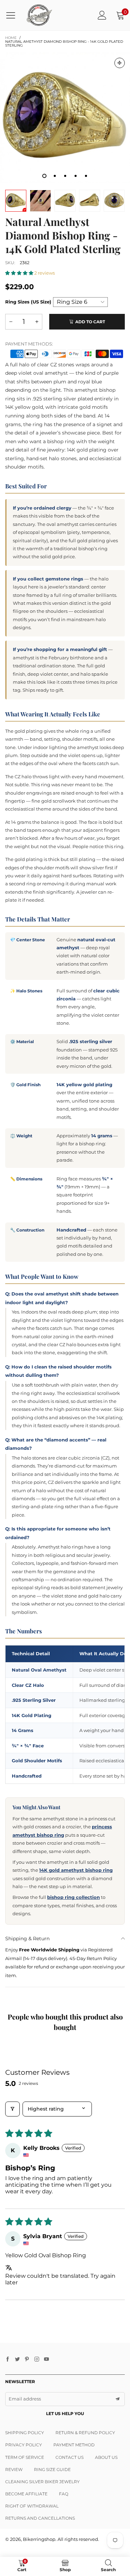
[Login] (102, 15)
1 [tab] (44, 176)
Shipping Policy (25, 2433)
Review (14, 2469)
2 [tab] (55, 176)
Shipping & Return (27, 1939)
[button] (20, 273)
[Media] (120, 63)
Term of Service (25, 2457)
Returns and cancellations (40, 2518)
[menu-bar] (13, 15)
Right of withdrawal (32, 2506)
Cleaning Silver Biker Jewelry (42, 2482)
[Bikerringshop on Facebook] (8, 2359)
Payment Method (74, 2445)
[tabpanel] (65, 118)
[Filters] (12, 2109)
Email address (25, 2399)
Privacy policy (24, 2445)
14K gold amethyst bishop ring (76, 1870)
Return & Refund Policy (85, 2433)
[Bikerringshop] (39, 15)
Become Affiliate (26, 2494)
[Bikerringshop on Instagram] (37, 2359)
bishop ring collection (73, 1897)
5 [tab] (86, 176)
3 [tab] (65, 176)
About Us (106, 2457)
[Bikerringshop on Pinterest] (27, 2359)
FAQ (64, 2494)
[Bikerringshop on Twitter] (17, 2359)
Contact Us (70, 2457)
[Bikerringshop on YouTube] (46, 2359)
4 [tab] (76, 176)
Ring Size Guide (52, 2469)
